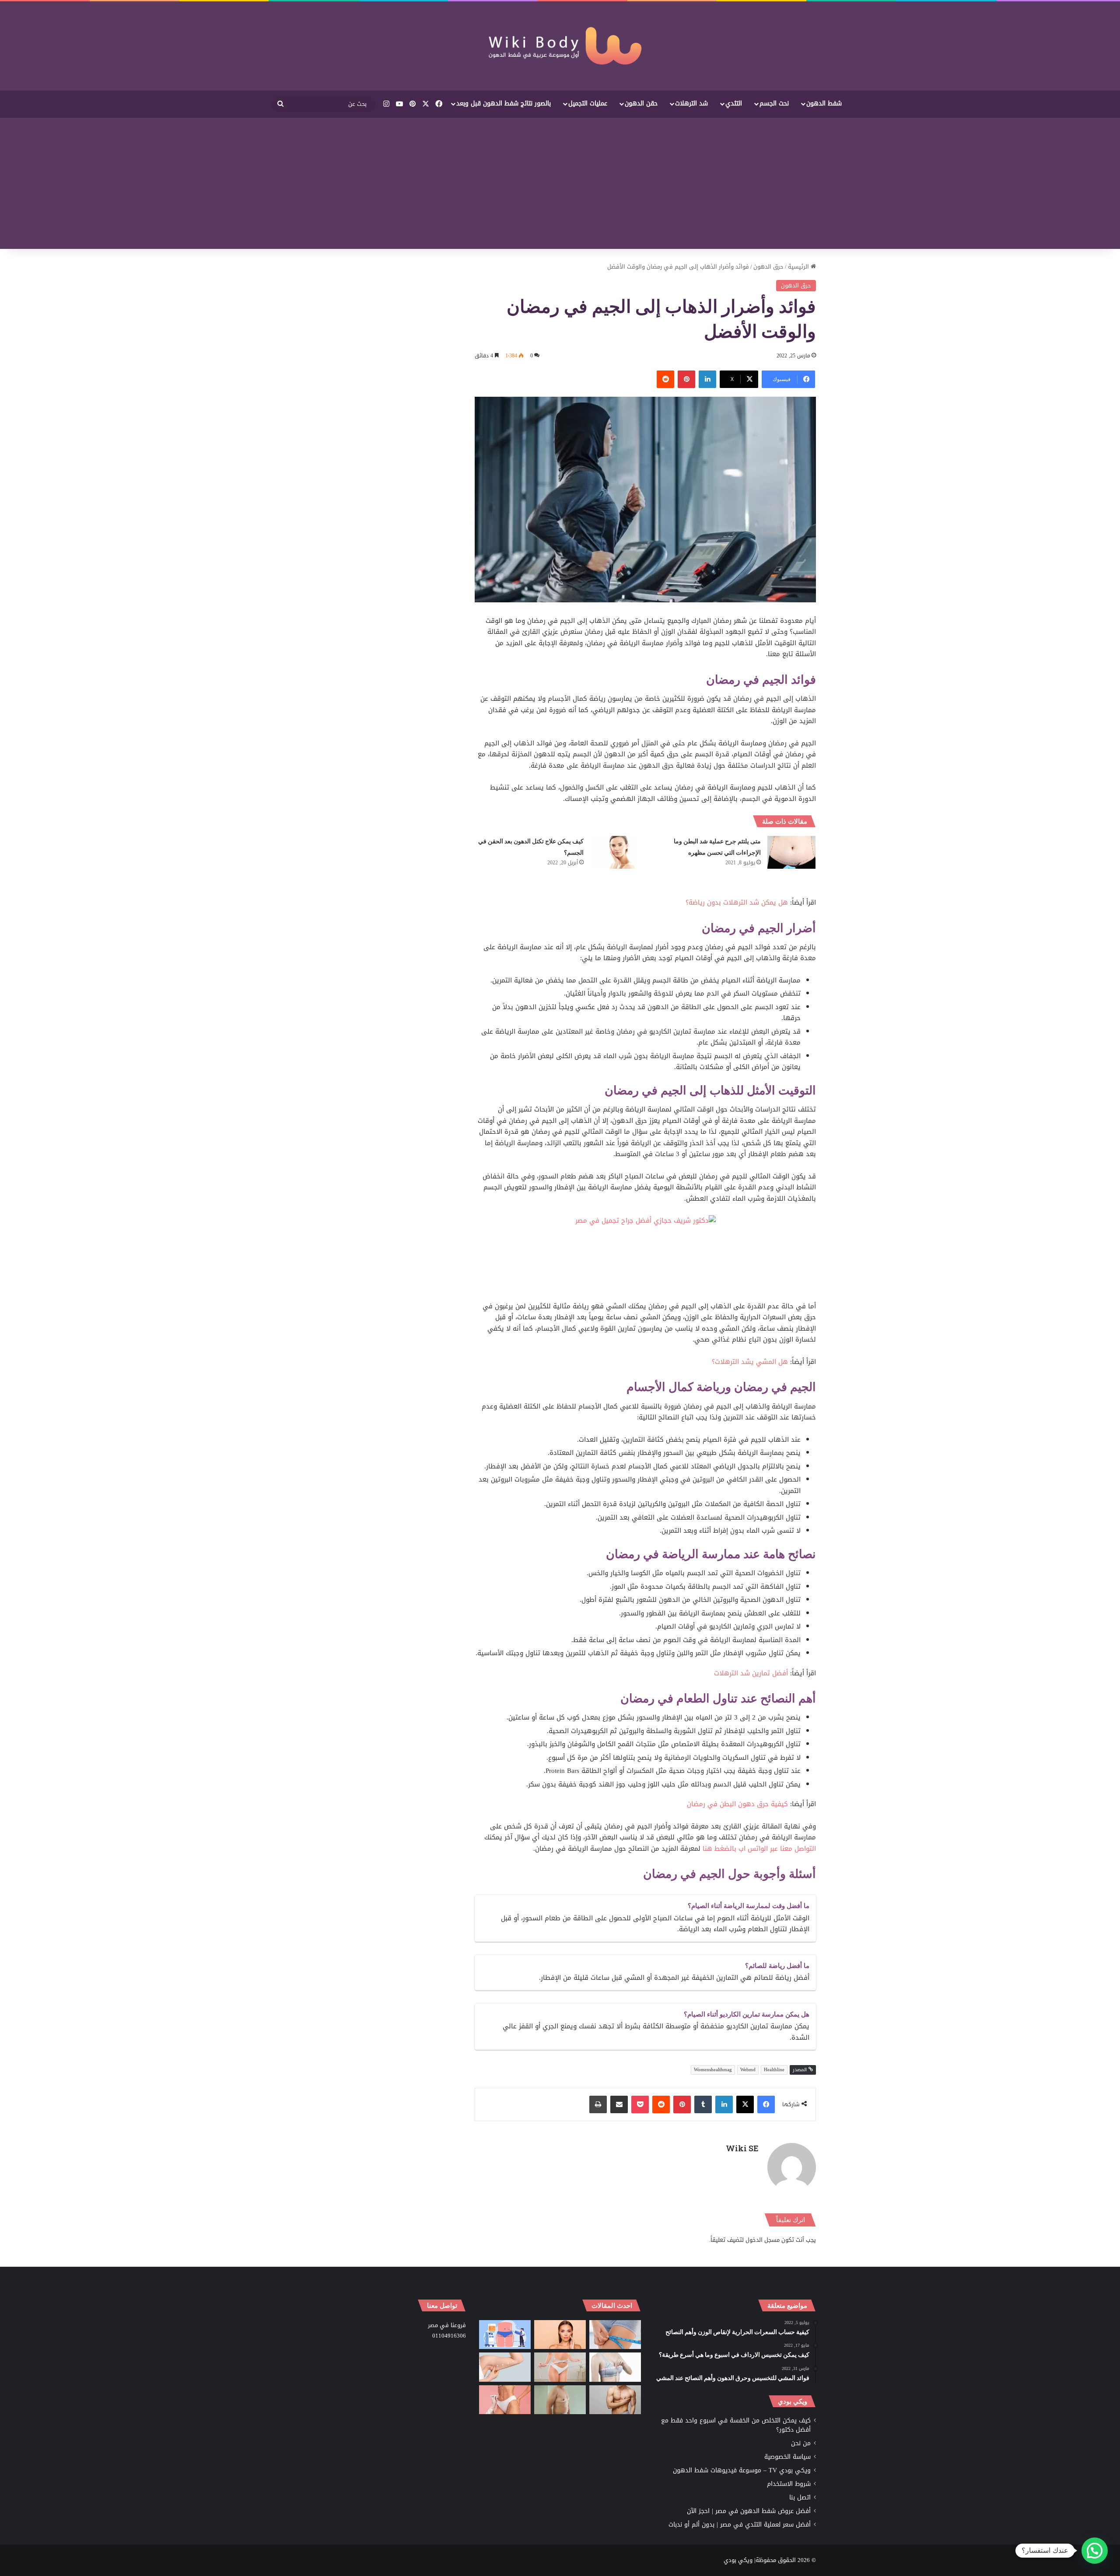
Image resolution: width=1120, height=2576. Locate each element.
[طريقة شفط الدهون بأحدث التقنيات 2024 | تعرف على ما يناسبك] (505, 2400)
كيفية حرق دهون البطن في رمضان (738, 1804)
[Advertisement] (560, 183)
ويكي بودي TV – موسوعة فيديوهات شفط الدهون (742, 2470)
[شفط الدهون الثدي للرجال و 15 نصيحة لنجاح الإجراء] (615, 2400)
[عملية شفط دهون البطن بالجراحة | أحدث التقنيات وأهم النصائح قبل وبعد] (505, 2335)
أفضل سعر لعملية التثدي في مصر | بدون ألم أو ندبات (740, 2525)
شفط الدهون (824, 103)
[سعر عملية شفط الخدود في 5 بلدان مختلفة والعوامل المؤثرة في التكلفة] (560, 2335)
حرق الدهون (768, 267)
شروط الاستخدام (789, 2484)
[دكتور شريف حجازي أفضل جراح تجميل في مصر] (646, 1258)
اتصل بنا (800, 2497)
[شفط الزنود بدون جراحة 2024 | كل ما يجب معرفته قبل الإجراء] (505, 2367)
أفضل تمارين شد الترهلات (751, 1673)
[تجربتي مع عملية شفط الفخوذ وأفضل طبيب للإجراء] (615, 2335)
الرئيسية (799, 267)
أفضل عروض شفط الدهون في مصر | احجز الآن (749, 2511)
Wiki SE (742, 2148)
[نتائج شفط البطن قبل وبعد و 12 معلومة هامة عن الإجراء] (560, 2367)
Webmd (748, 2070)
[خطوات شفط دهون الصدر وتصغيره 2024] (615, 2367)
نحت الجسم (774, 103)
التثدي (734, 103)
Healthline (774, 2070)
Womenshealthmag (713, 2070)
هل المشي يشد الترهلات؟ (751, 1362)
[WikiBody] (560, 46)
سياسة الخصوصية (787, 2457)
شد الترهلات (691, 103)
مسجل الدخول (763, 2240)
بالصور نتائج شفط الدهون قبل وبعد (504, 103)
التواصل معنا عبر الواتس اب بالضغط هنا (759, 1849)
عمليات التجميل (588, 103)
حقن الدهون (641, 103)
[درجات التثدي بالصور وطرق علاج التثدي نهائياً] (560, 2400)
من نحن (801, 2443)
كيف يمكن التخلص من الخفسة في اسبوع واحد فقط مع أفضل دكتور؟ (736, 2425)
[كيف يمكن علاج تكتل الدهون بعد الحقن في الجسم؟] (614, 852)
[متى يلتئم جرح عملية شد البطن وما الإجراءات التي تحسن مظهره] (791, 852)
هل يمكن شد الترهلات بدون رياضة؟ (737, 902)
